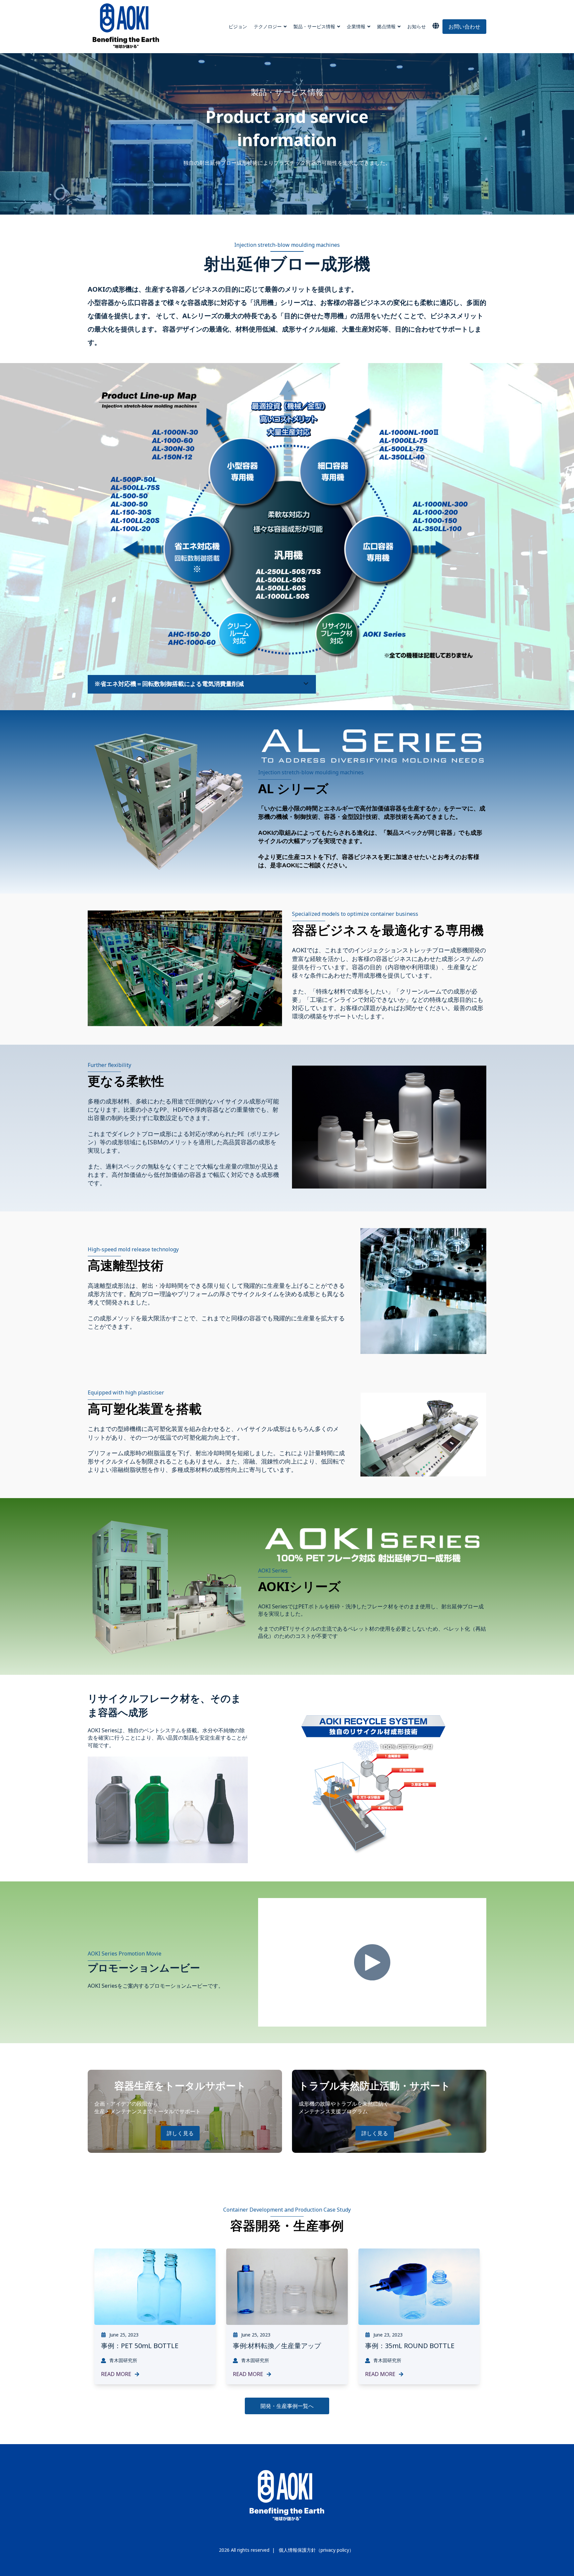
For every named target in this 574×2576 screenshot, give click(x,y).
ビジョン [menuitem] (238, 26)
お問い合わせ (464, 27)
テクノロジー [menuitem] (268, 26)
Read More (116, 2374)
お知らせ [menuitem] (417, 26)
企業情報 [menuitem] (356, 26)
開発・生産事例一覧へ (287, 2406)
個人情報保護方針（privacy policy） (316, 2550)
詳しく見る (180, 2133)
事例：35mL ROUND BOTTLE (410, 2346)
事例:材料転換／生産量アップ (277, 2346)
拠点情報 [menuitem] (386, 26)
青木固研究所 (123, 2360)
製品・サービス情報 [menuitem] (314, 26)
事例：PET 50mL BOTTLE (140, 2346)
